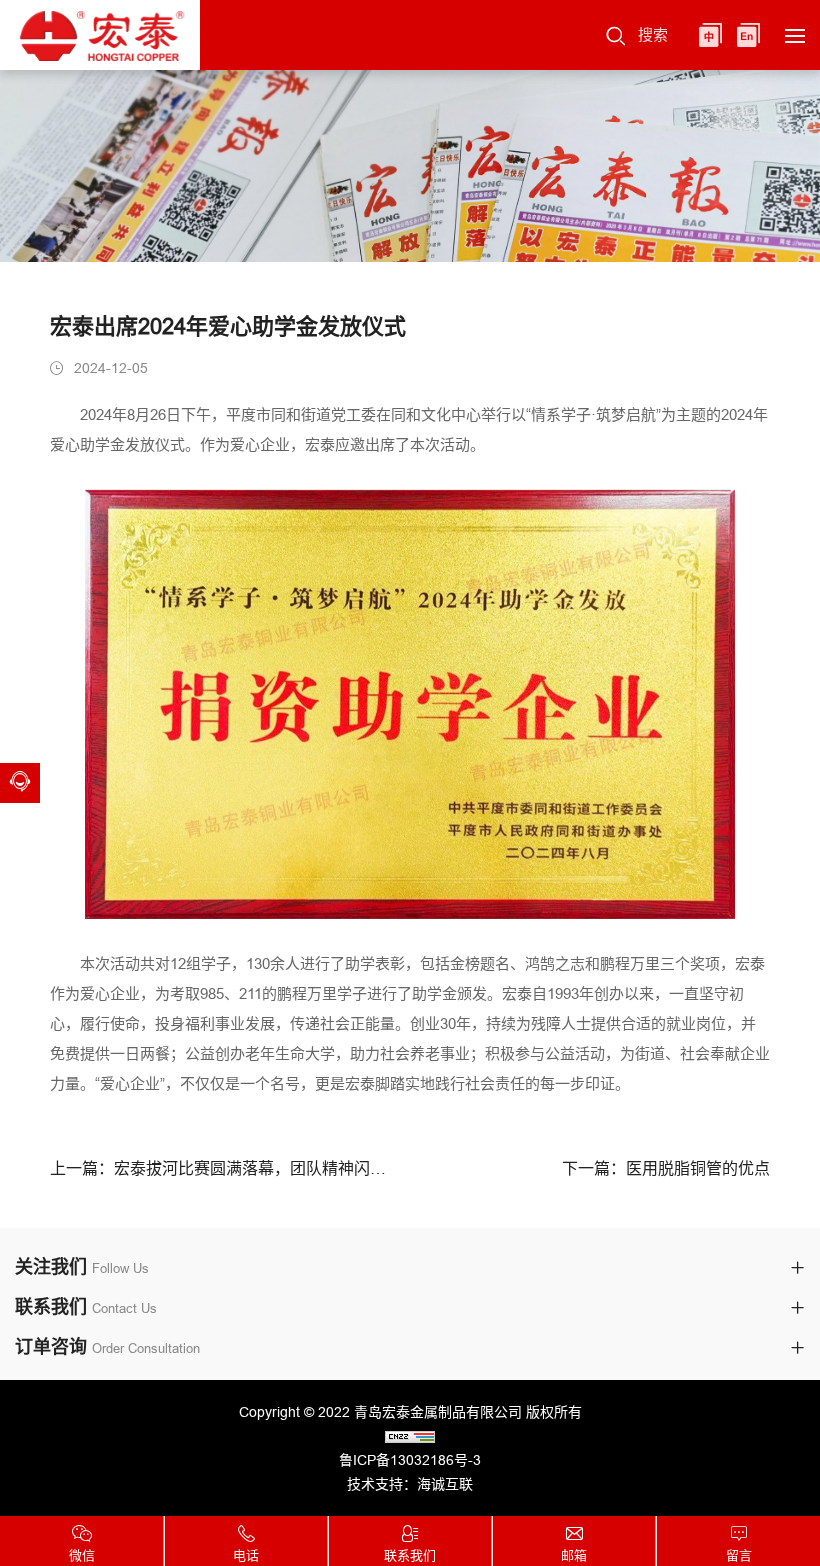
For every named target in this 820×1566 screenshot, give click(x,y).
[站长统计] (410, 1436)
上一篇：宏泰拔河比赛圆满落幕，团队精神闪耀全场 (222, 1168)
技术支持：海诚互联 (410, 1484)
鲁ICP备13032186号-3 (410, 1460)
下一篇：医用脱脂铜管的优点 (666, 1168)
